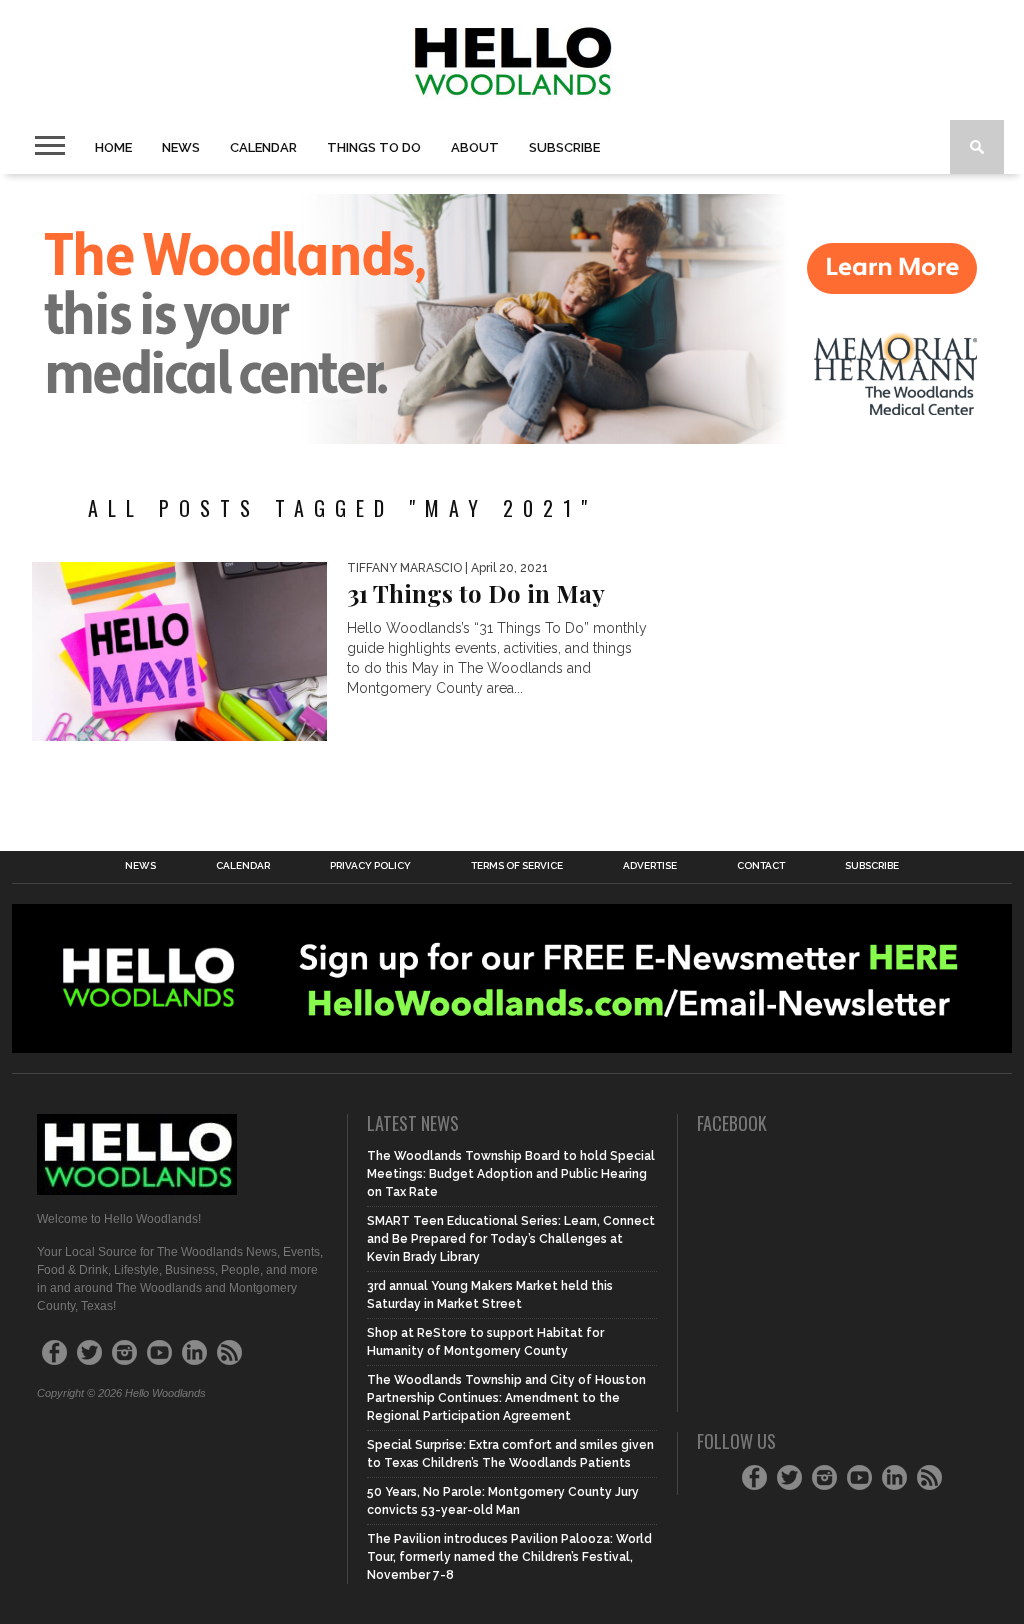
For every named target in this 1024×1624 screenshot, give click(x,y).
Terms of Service (517, 866)
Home (113, 147)
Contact (761, 866)
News (181, 147)
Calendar (263, 147)
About (475, 147)
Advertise (650, 866)
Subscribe (564, 147)
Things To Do (374, 147)
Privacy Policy (370, 866)
